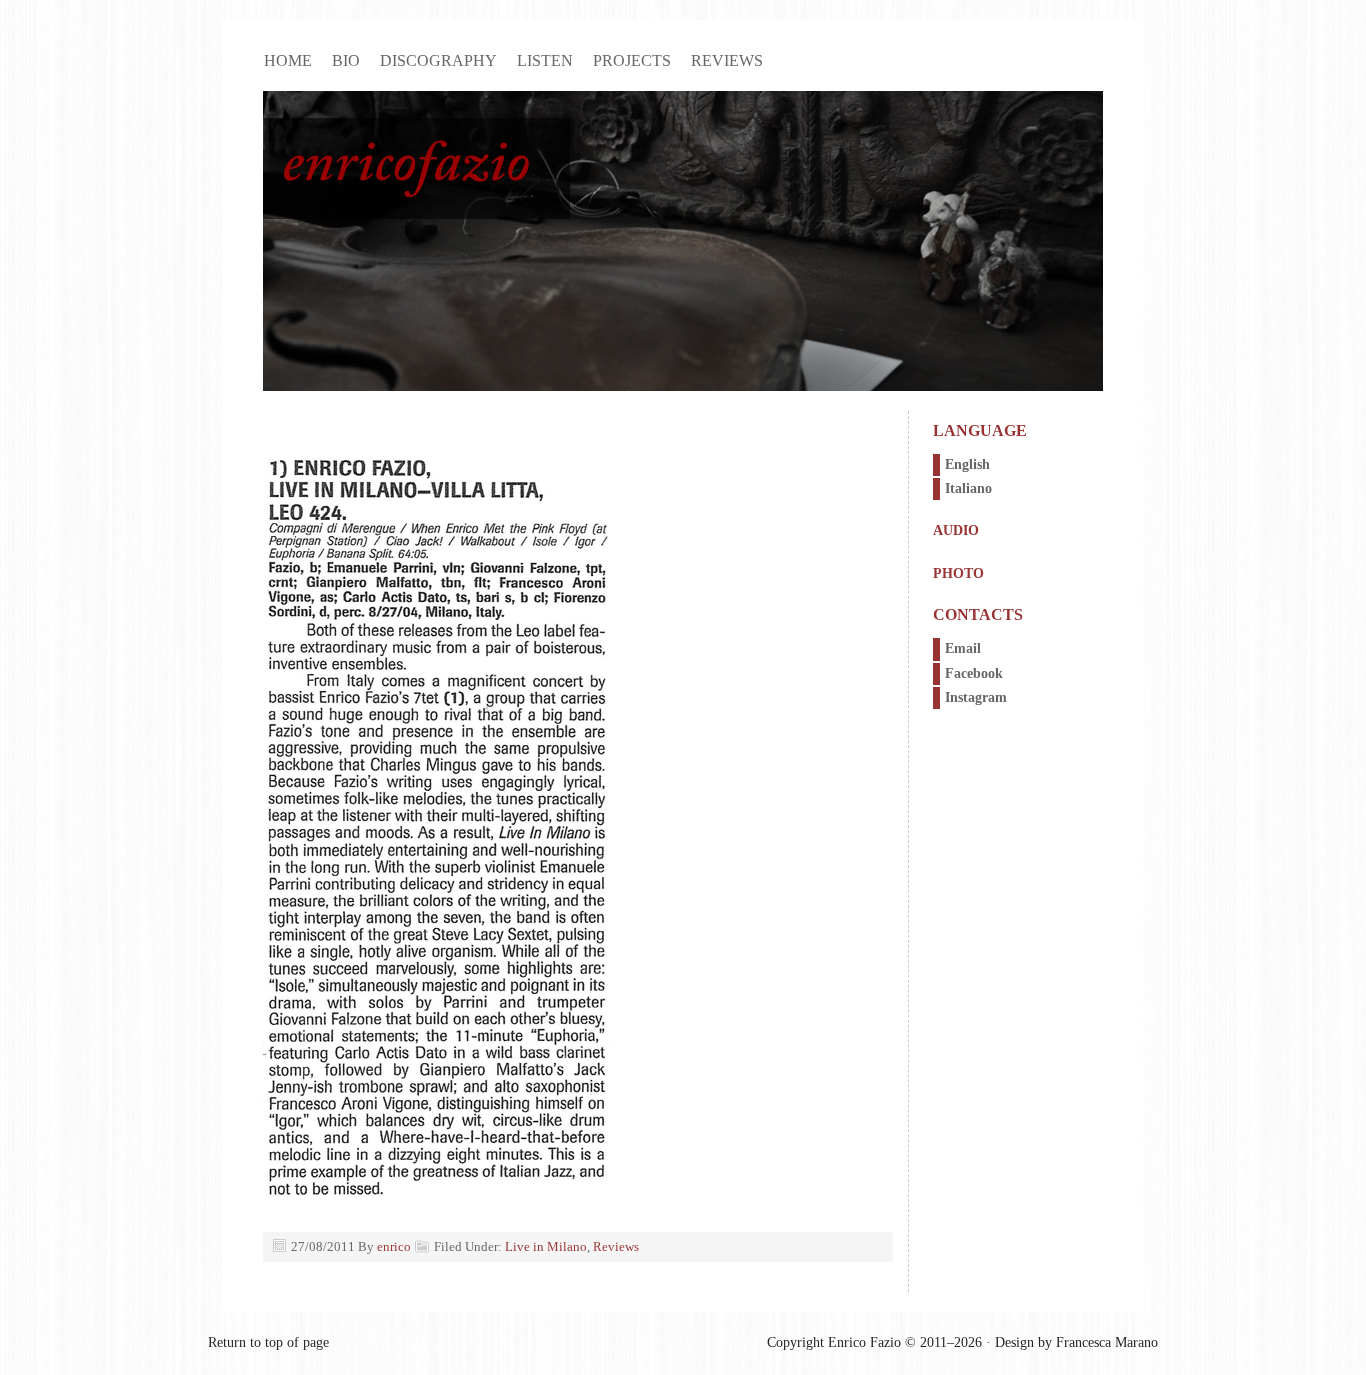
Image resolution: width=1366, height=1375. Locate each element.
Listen (545, 60)
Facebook (974, 673)
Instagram (976, 697)
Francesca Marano (1107, 1342)
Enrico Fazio (683, 241)
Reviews (727, 60)
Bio (346, 60)
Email (963, 648)
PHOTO (958, 573)
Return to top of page (268, 1342)
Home (288, 60)
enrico (394, 1246)
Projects (632, 60)
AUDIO (956, 530)
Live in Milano (546, 1246)
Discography (438, 60)
